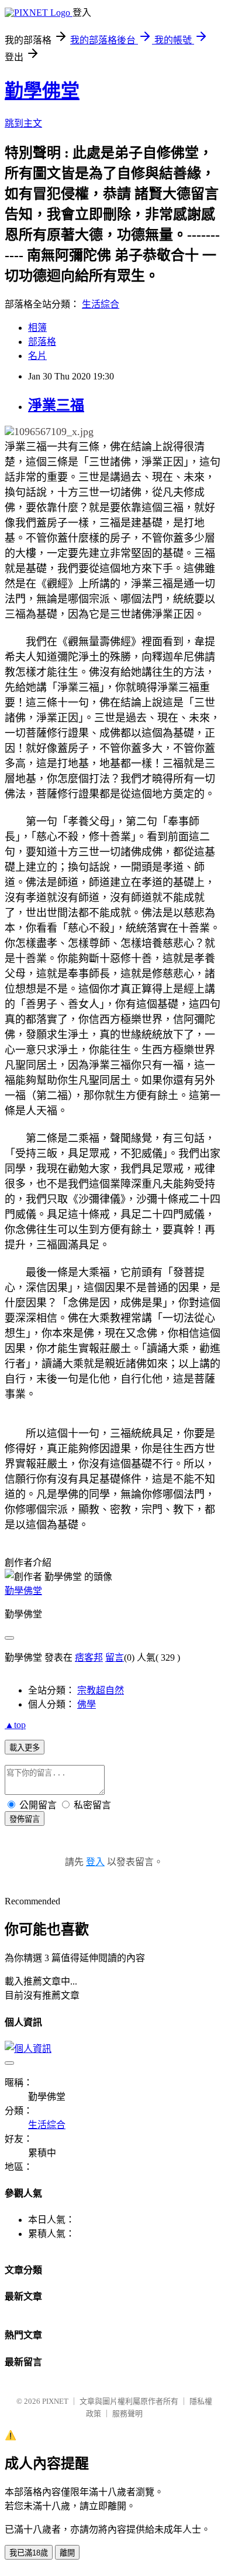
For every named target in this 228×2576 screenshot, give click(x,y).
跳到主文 (23, 123)
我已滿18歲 (29, 2553)
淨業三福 (56, 405)
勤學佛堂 (42, 91)
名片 (37, 356)
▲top (15, 1725)
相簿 (37, 328)
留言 (115, 1658)
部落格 (42, 342)
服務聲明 (127, 2413)
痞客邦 (89, 1658)
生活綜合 (101, 304)
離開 (67, 2553)
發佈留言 (25, 1819)
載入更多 (25, 1748)
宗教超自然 (101, 1690)
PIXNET (55, 2401)
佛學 (87, 1704)
